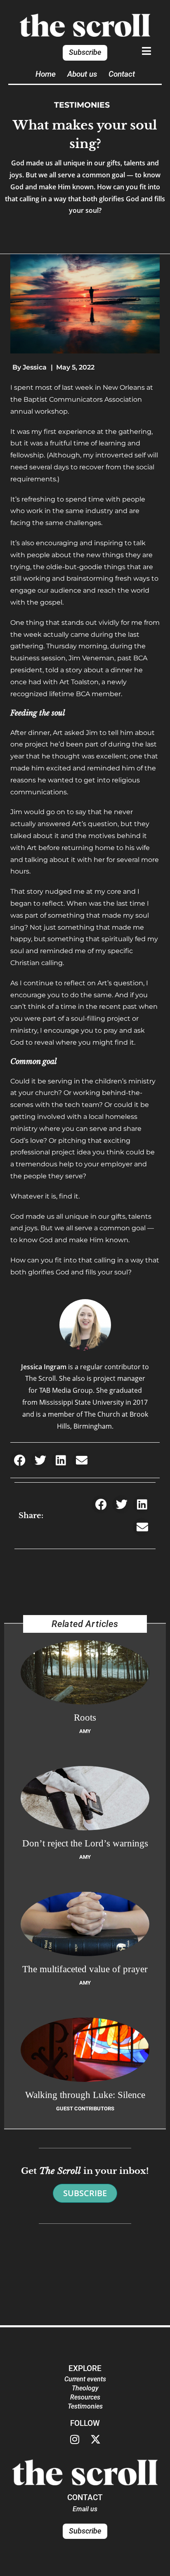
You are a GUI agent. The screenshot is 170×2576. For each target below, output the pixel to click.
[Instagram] (75, 2439)
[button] (20, 1460)
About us (82, 74)
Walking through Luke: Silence (85, 2095)
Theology (85, 2388)
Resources (85, 2397)
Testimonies (82, 105)
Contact (122, 74)
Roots (85, 1717)
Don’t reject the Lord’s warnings (85, 1843)
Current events (85, 2379)
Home (46, 74)
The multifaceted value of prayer (85, 1969)
